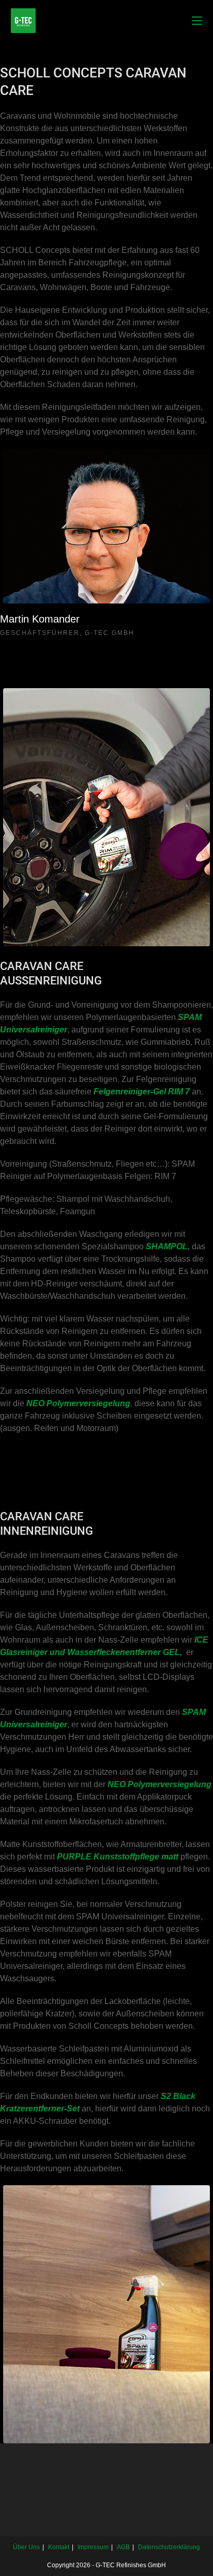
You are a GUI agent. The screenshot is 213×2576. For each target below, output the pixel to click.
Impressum (93, 2547)
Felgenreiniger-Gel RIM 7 (142, 1092)
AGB (123, 2547)
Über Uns (26, 2547)
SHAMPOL (167, 1246)
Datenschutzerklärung (169, 2547)
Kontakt (59, 2547)
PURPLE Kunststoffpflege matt (118, 1857)
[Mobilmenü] (197, 20)
